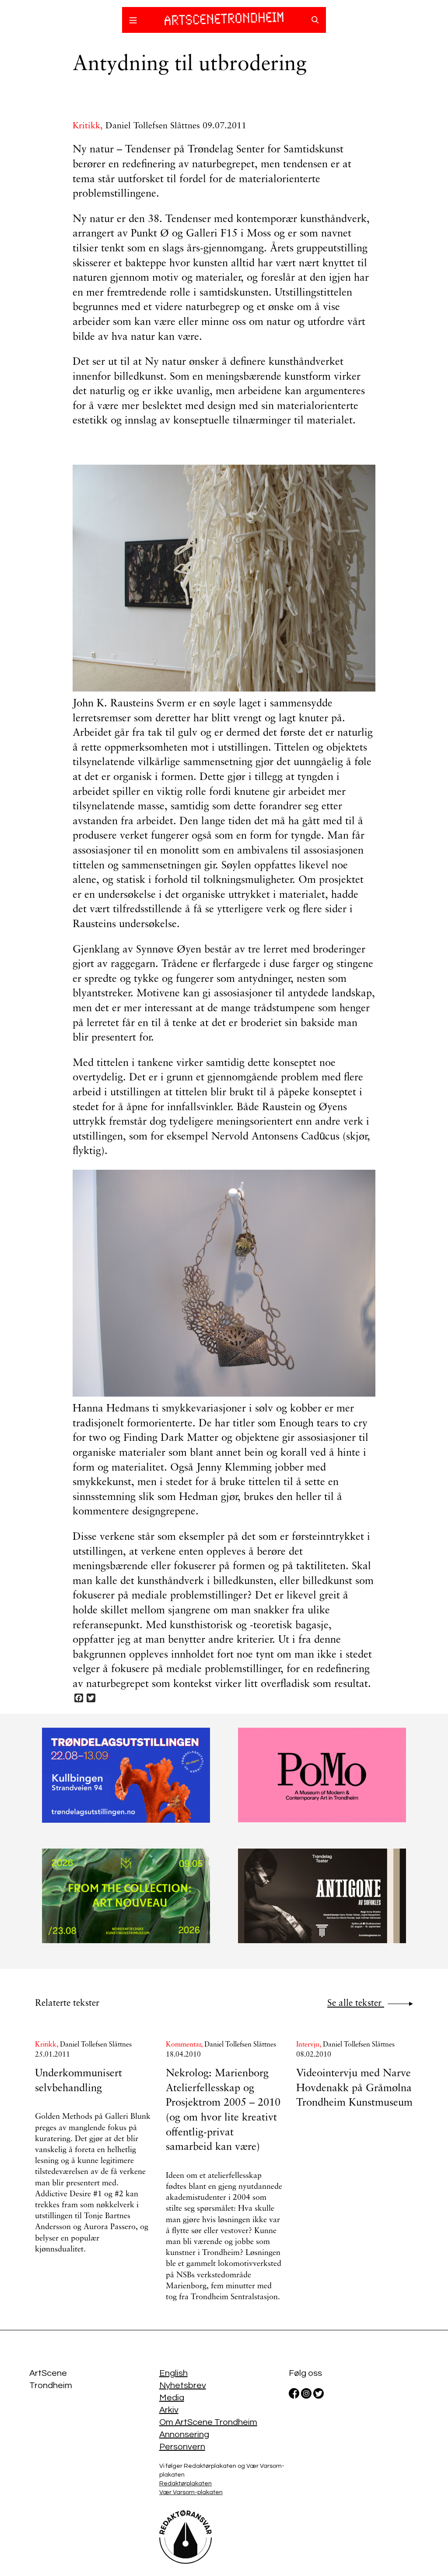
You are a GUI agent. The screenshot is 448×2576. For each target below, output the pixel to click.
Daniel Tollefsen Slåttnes (153, 126)
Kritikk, (89, 126)
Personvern (182, 2447)
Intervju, (310, 2045)
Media (172, 2398)
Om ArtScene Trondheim (208, 2422)
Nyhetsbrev (183, 2385)
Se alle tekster (356, 2003)
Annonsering (184, 2435)
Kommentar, (185, 2045)
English (173, 2373)
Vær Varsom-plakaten (191, 2492)
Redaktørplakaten (185, 2484)
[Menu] (133, 21)
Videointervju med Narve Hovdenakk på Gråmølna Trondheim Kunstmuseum (354, 2088)
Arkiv (169, 2410)
